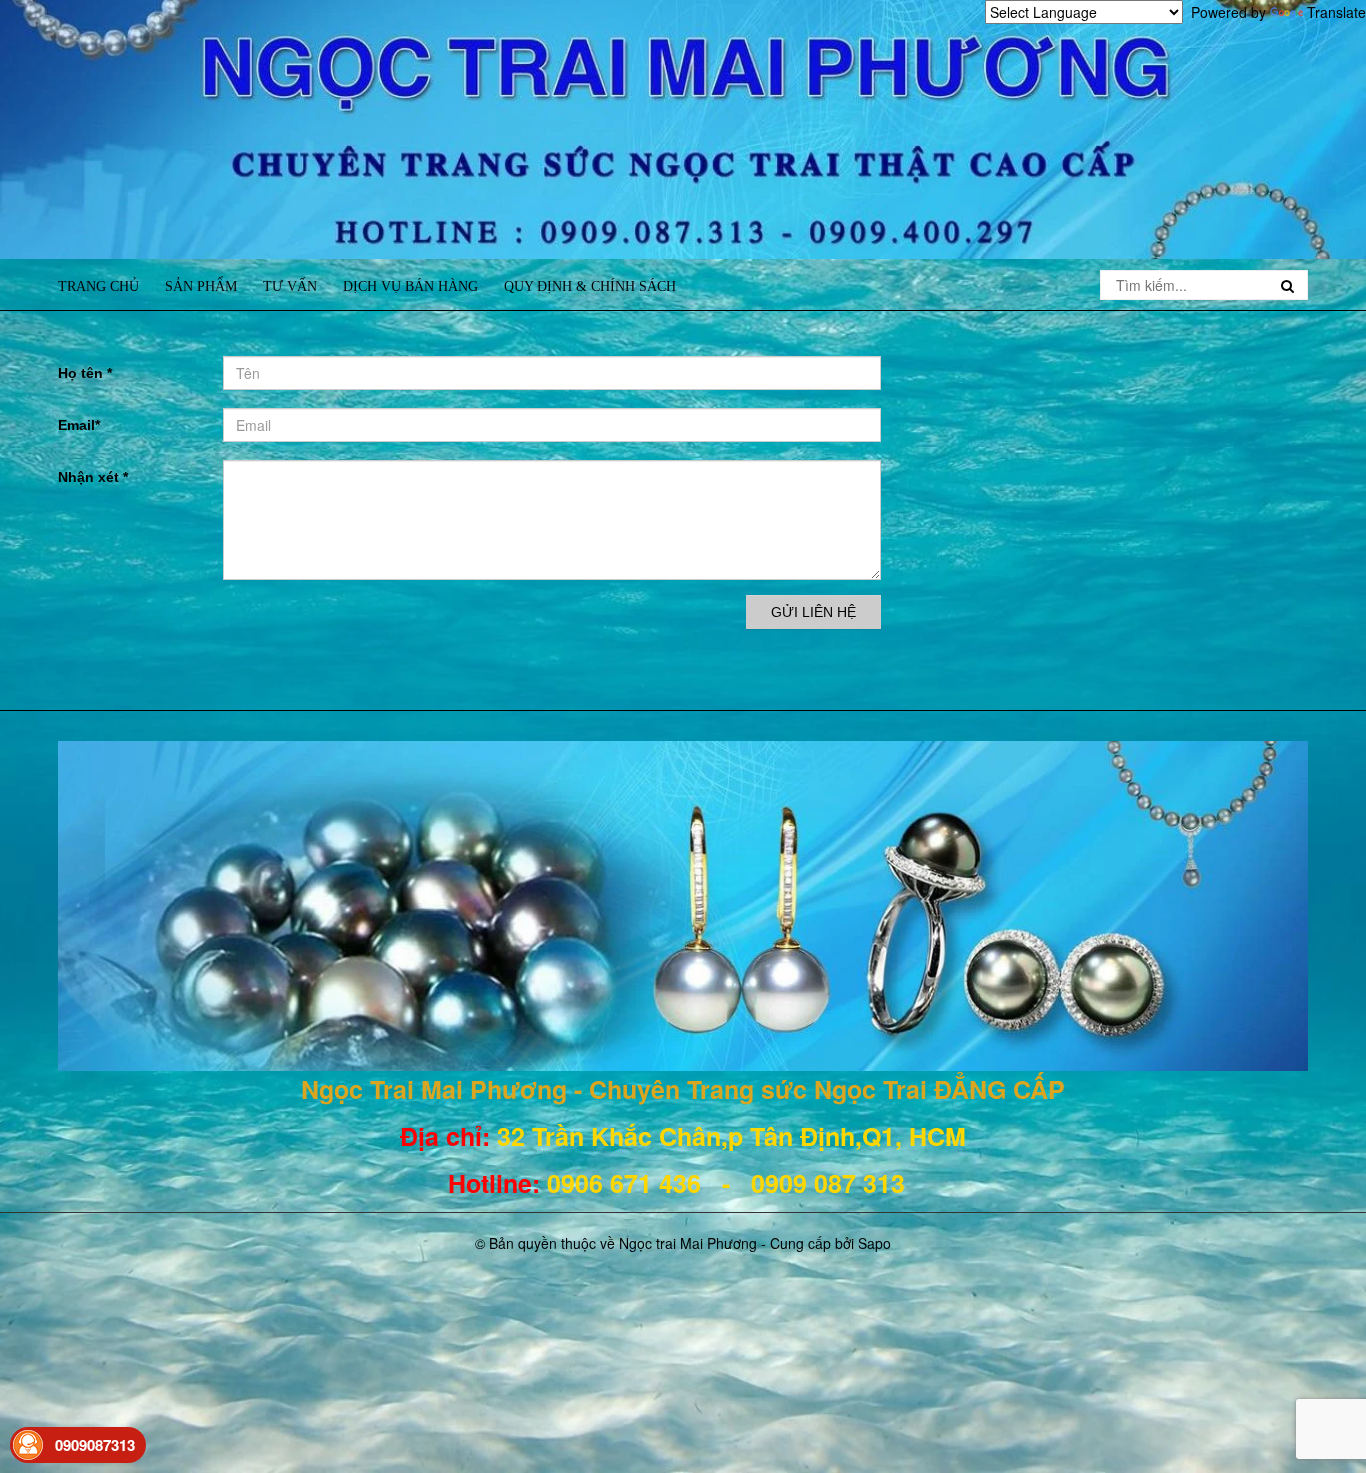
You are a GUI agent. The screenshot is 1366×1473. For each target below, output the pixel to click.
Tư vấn (290, 286)
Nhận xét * (93, 477)
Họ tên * (85, 373)
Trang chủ (98, 286)
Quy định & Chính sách (590, 286)
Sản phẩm (201, 286)
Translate (1336, 12)
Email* (79, 425)
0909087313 (95, 1445)
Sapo (874, 1243)
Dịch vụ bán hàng (410, 286)
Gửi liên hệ (813, 612)
